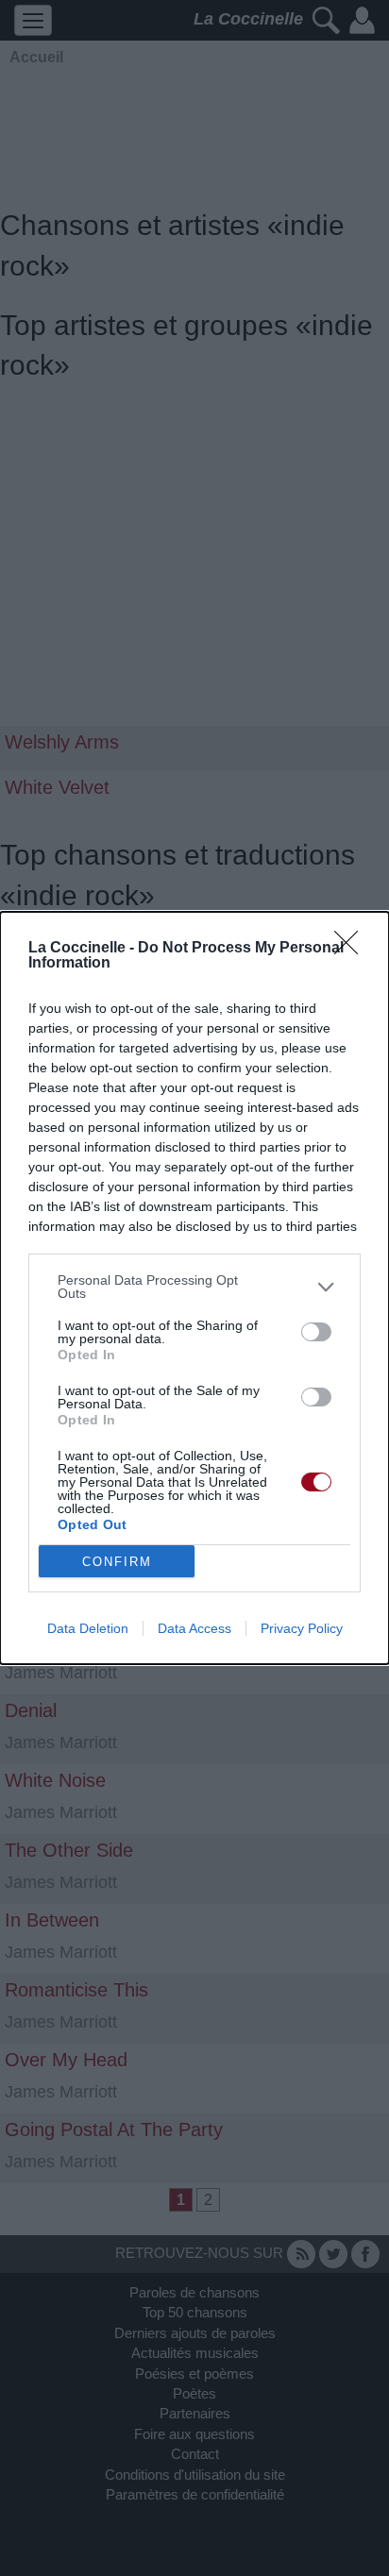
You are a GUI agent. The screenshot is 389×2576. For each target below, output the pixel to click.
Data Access (194, 1628)
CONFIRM (117, 1562)
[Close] (352, 949)
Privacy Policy (302, 1628)
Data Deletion (88, 1628)
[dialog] (194, 1288)
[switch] (316, 1332)
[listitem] (194, 1287)
